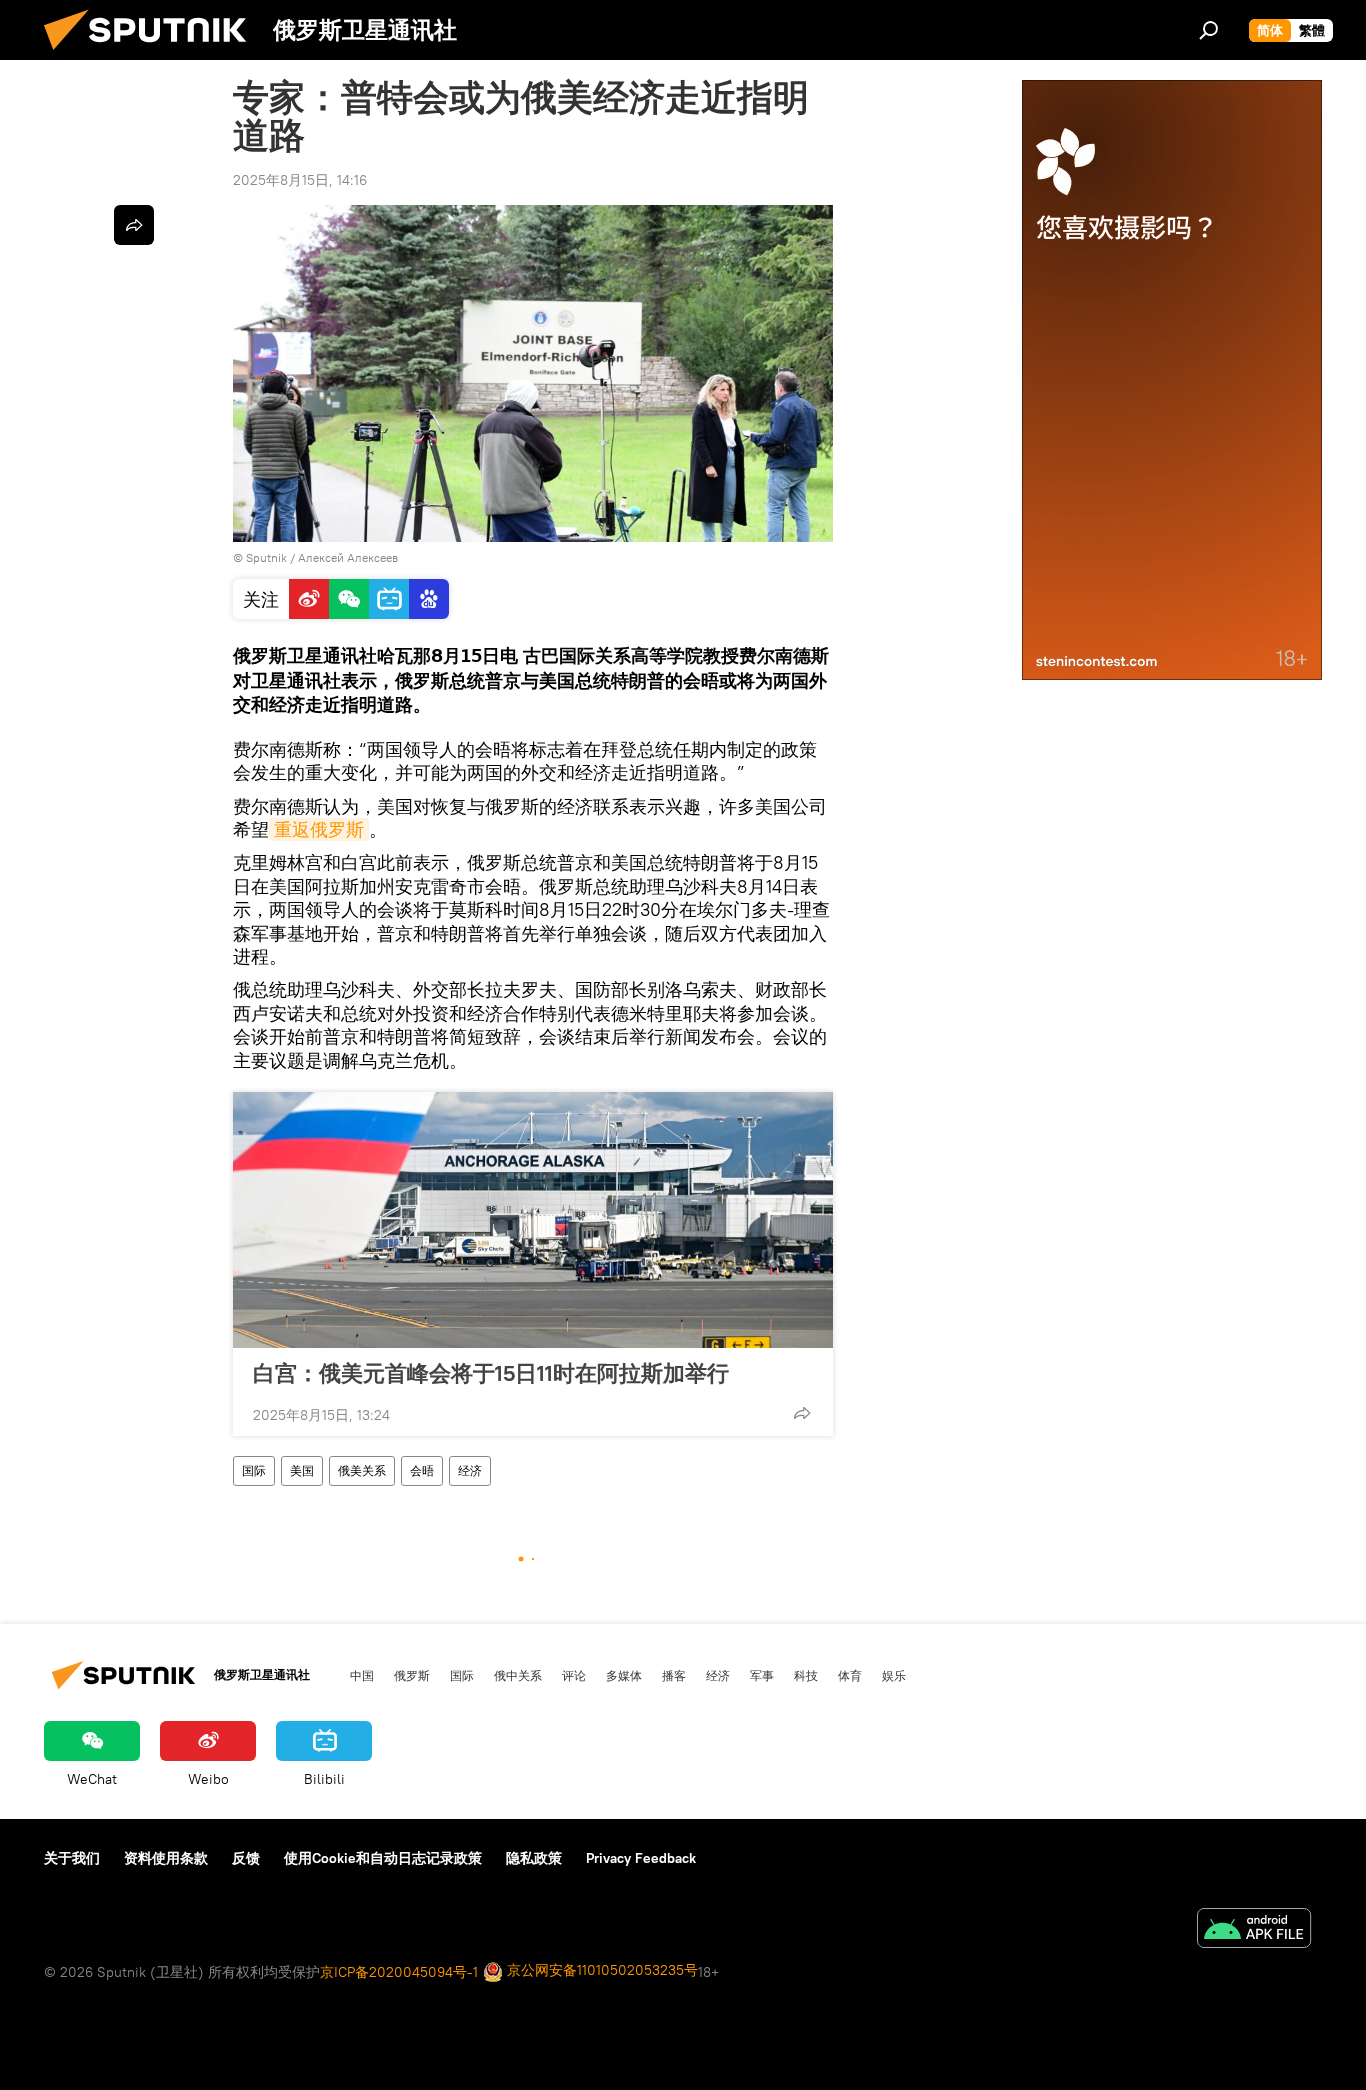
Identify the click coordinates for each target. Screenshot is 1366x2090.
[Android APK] (1254, 1930)
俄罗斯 (412, 1675)
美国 (302, 1470)
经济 (470, 1470)
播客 (674, 1675)
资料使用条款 (166, 1858)
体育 (850, 1675)
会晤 (422, 1470)
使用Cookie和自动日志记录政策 (383, 1858)
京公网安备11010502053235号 (600, 1970)
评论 (574, 1675)
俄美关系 (362, 1470)
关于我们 (72, 1858)
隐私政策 (534, 1858)
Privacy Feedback (641, 1858)
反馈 (246, 1858)
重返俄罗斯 (319, 829)
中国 (362, 1675)
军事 (762, 1675)
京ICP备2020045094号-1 (399, 1972)
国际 (254, 1470)
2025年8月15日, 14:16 (300, 180)
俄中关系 (518, 1675)
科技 (806, 1675)
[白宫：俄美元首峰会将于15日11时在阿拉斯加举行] (533, 1220)
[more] (802, 1413)
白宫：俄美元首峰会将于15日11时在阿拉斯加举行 (491, 1373)
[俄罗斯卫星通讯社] (153, 55)
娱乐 (894, 1675)
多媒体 (624, 1675)
